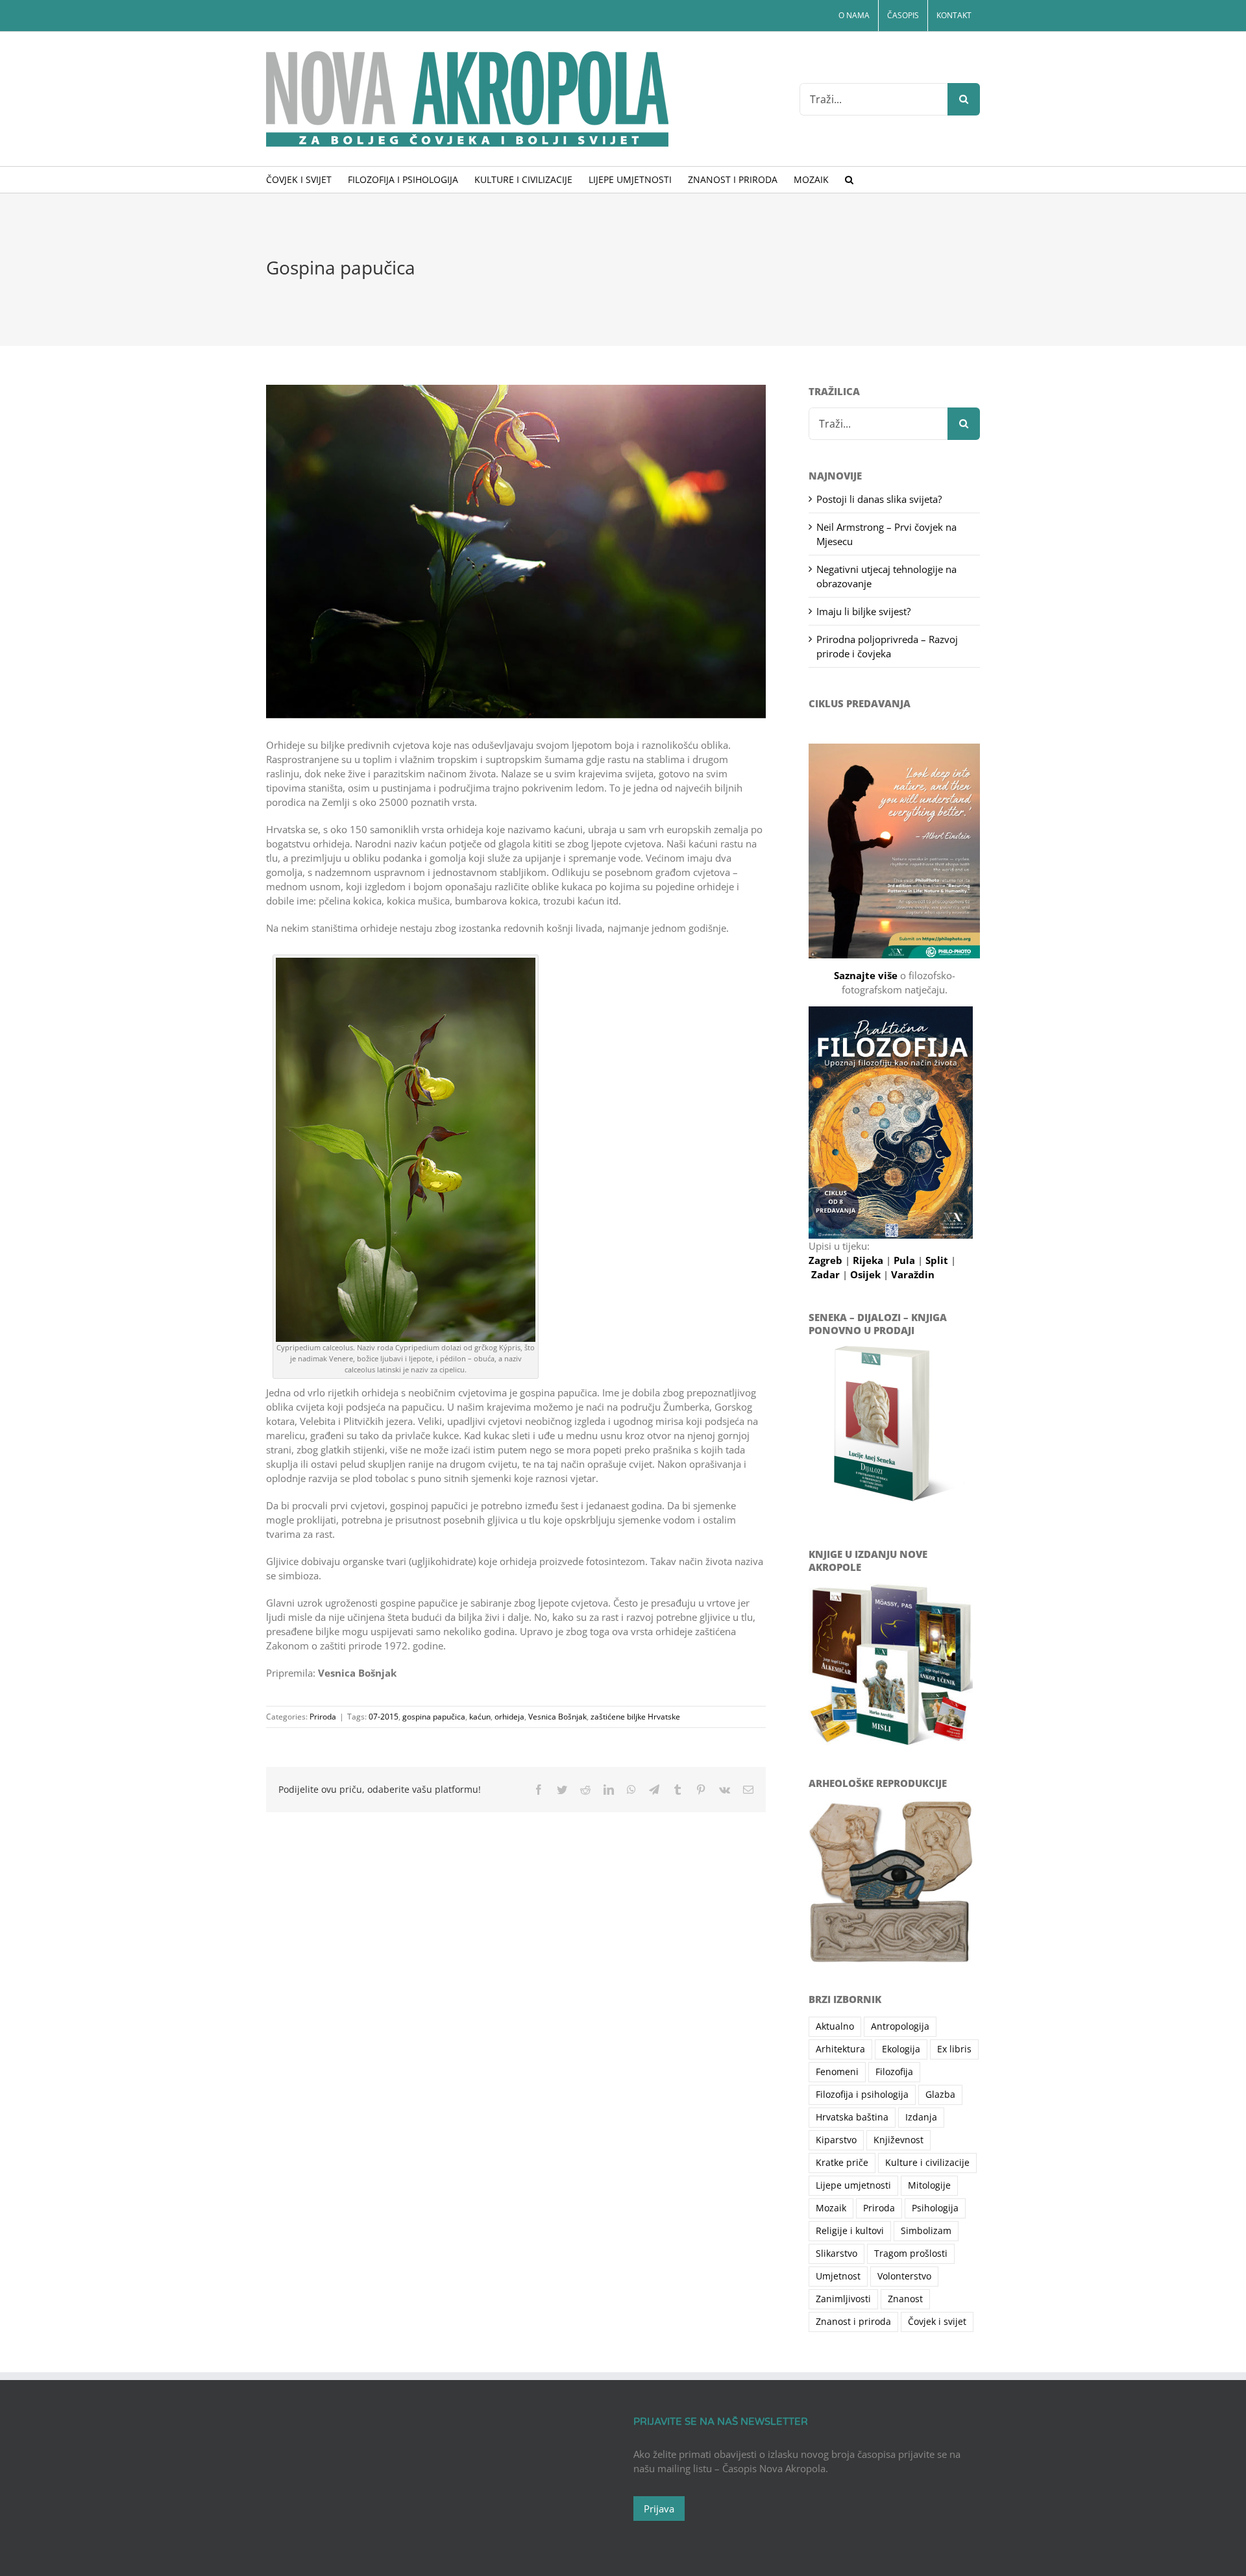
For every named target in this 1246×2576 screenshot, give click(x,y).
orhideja (509, 1717)
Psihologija (935, 2208)
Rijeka (869, 1260)
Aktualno (835, 2026)
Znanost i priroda (853, 2322)
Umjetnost (838, 2276)
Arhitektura (840, 2049)
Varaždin (913, 1274)
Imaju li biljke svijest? (863, 611)
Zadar (827, 1274)
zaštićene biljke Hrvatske (635, 1717)
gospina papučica (434, 1717)
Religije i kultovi (850, 2231)
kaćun (480, 1717)
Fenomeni (837, 2072)
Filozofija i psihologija (862, 2095)
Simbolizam (926, 2231)
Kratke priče (842, 2163)
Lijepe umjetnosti (853, 2185)
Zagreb (827, 1260)
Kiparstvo (836, 2140)
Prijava (659, 2509)
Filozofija (894, 2072)
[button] (849, 180)
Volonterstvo (904, 2276)
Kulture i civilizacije (927, 2163)
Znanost (905, 2299)
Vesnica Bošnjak (557, 1717)
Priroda (323, 1717)
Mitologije (929, 2185)
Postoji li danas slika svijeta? (879, 499)
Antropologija (900, 2026)
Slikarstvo (837, 2254)
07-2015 (384, 1717)
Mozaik (831, 2208)
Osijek (867, 1274)
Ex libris (954, 2049)
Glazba (940, 2095)
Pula (906, 1260)
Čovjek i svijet (937, 2322)
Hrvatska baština (852, 2117)
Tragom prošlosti (911, 2254)
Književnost (898, 2140)
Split (938, 1260)
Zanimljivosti (843, 2299)
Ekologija (901, 2049)
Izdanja (921, 2117)
